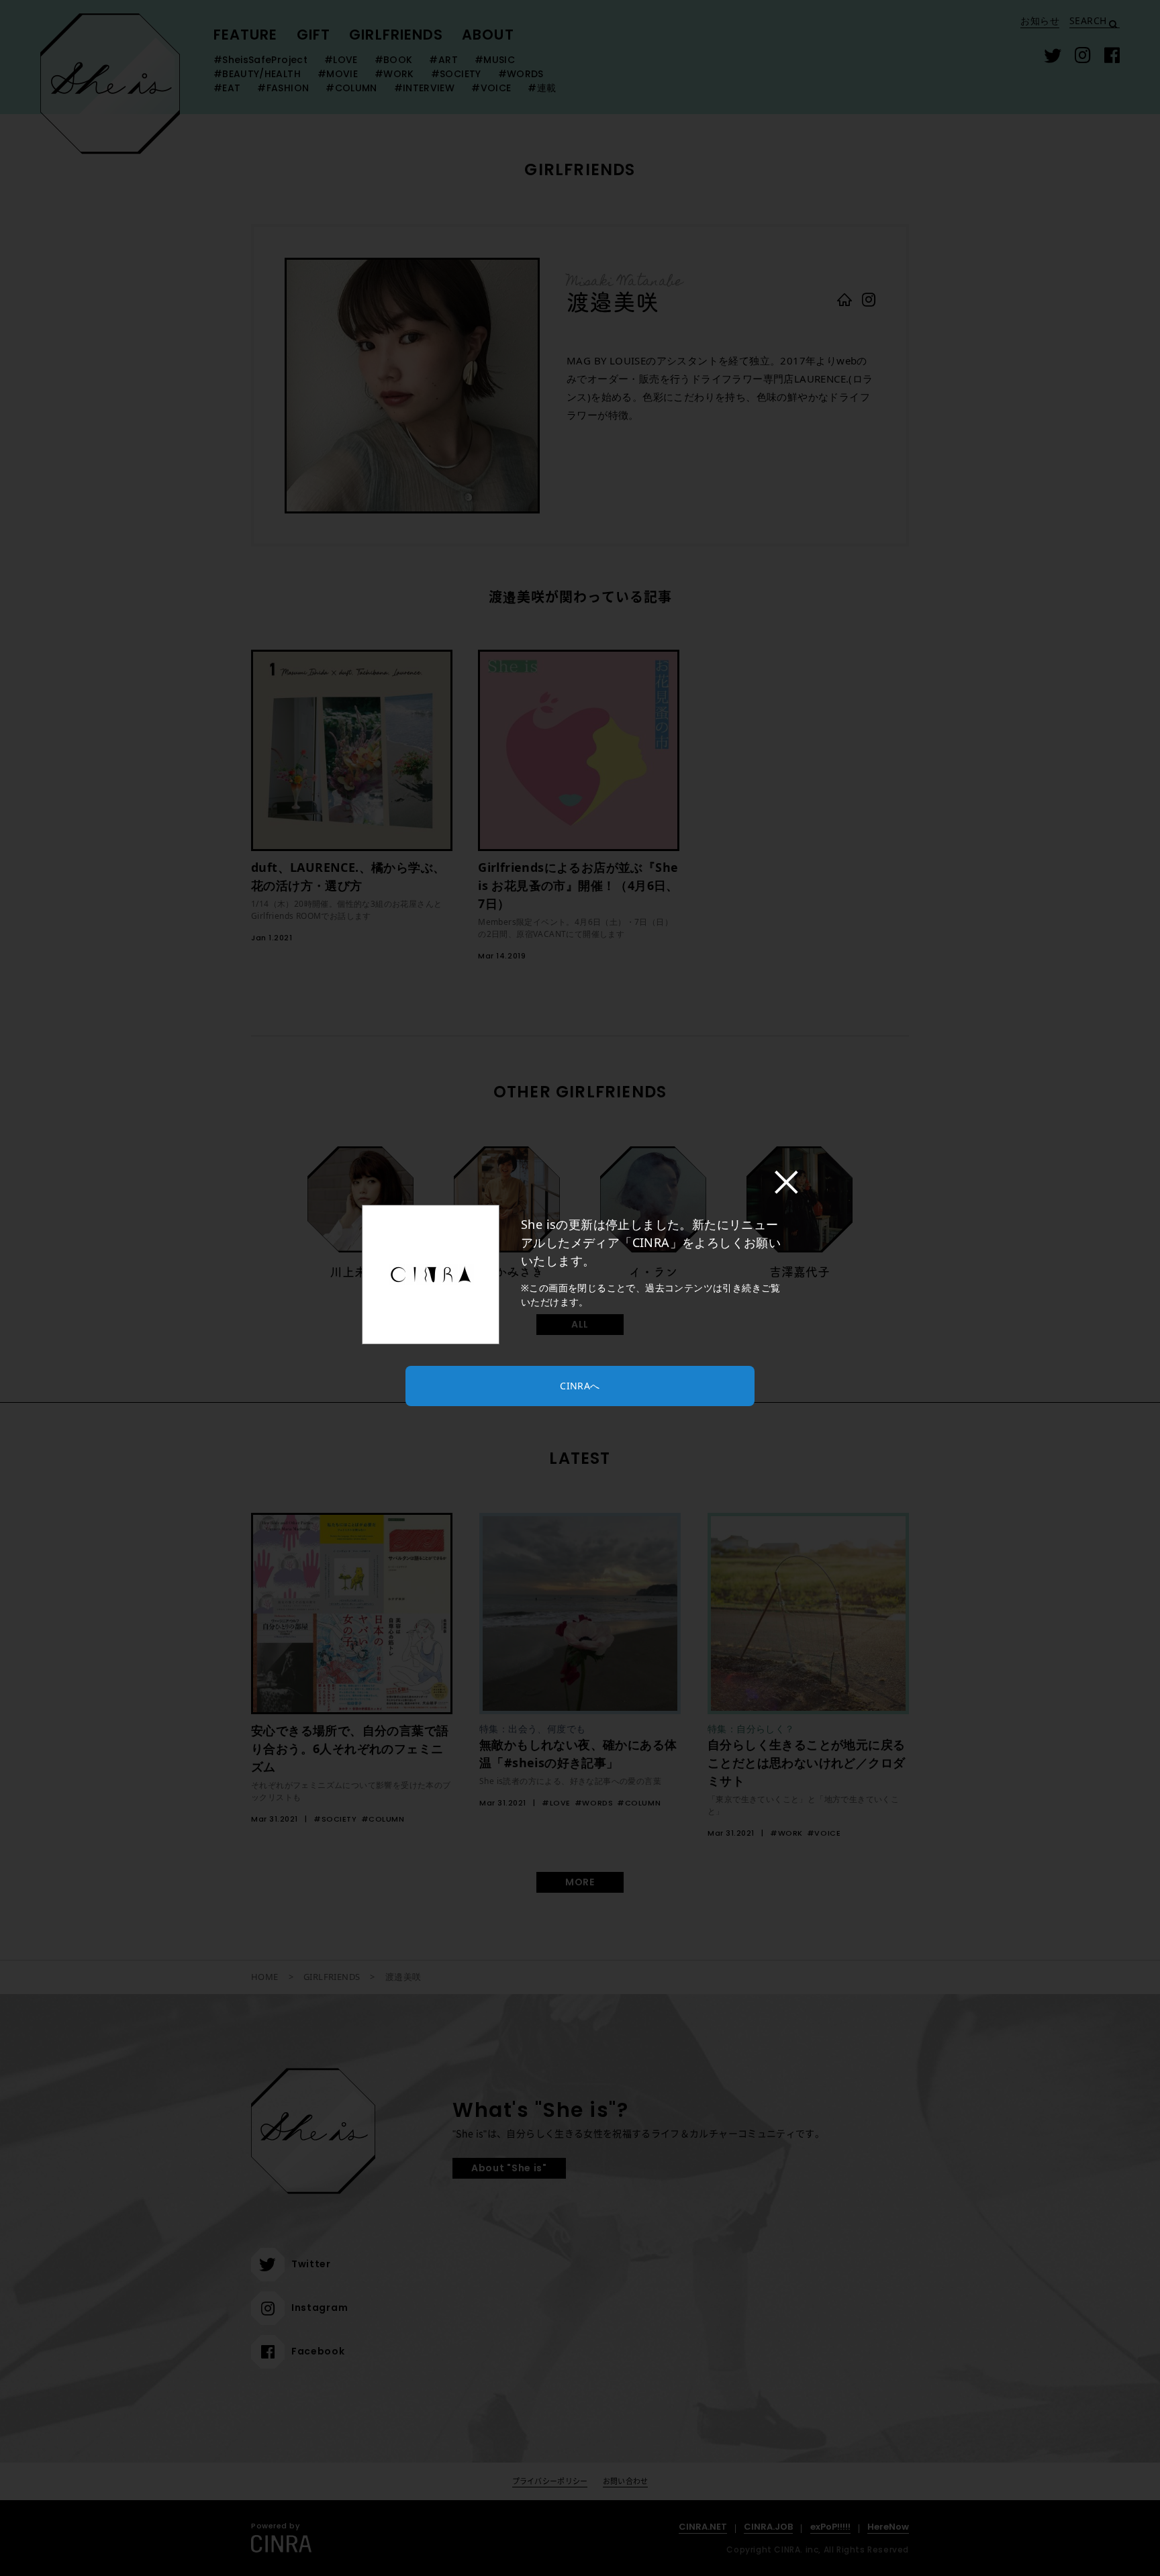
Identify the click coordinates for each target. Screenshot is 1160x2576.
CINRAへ (580, 1386)
